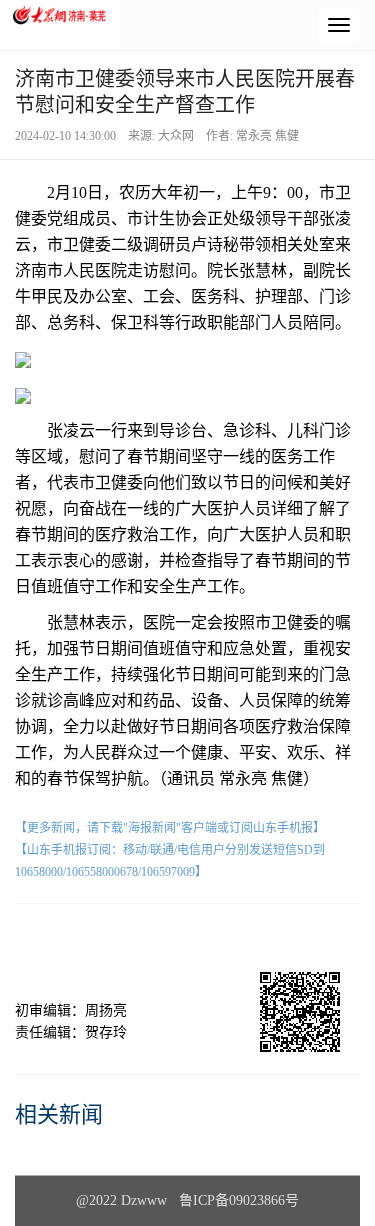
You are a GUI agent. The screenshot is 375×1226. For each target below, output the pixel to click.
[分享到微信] (77, 938)
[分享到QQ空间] (224, 938)
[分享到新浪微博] (150, 938)
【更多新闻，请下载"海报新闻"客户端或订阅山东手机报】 (170, 828)
